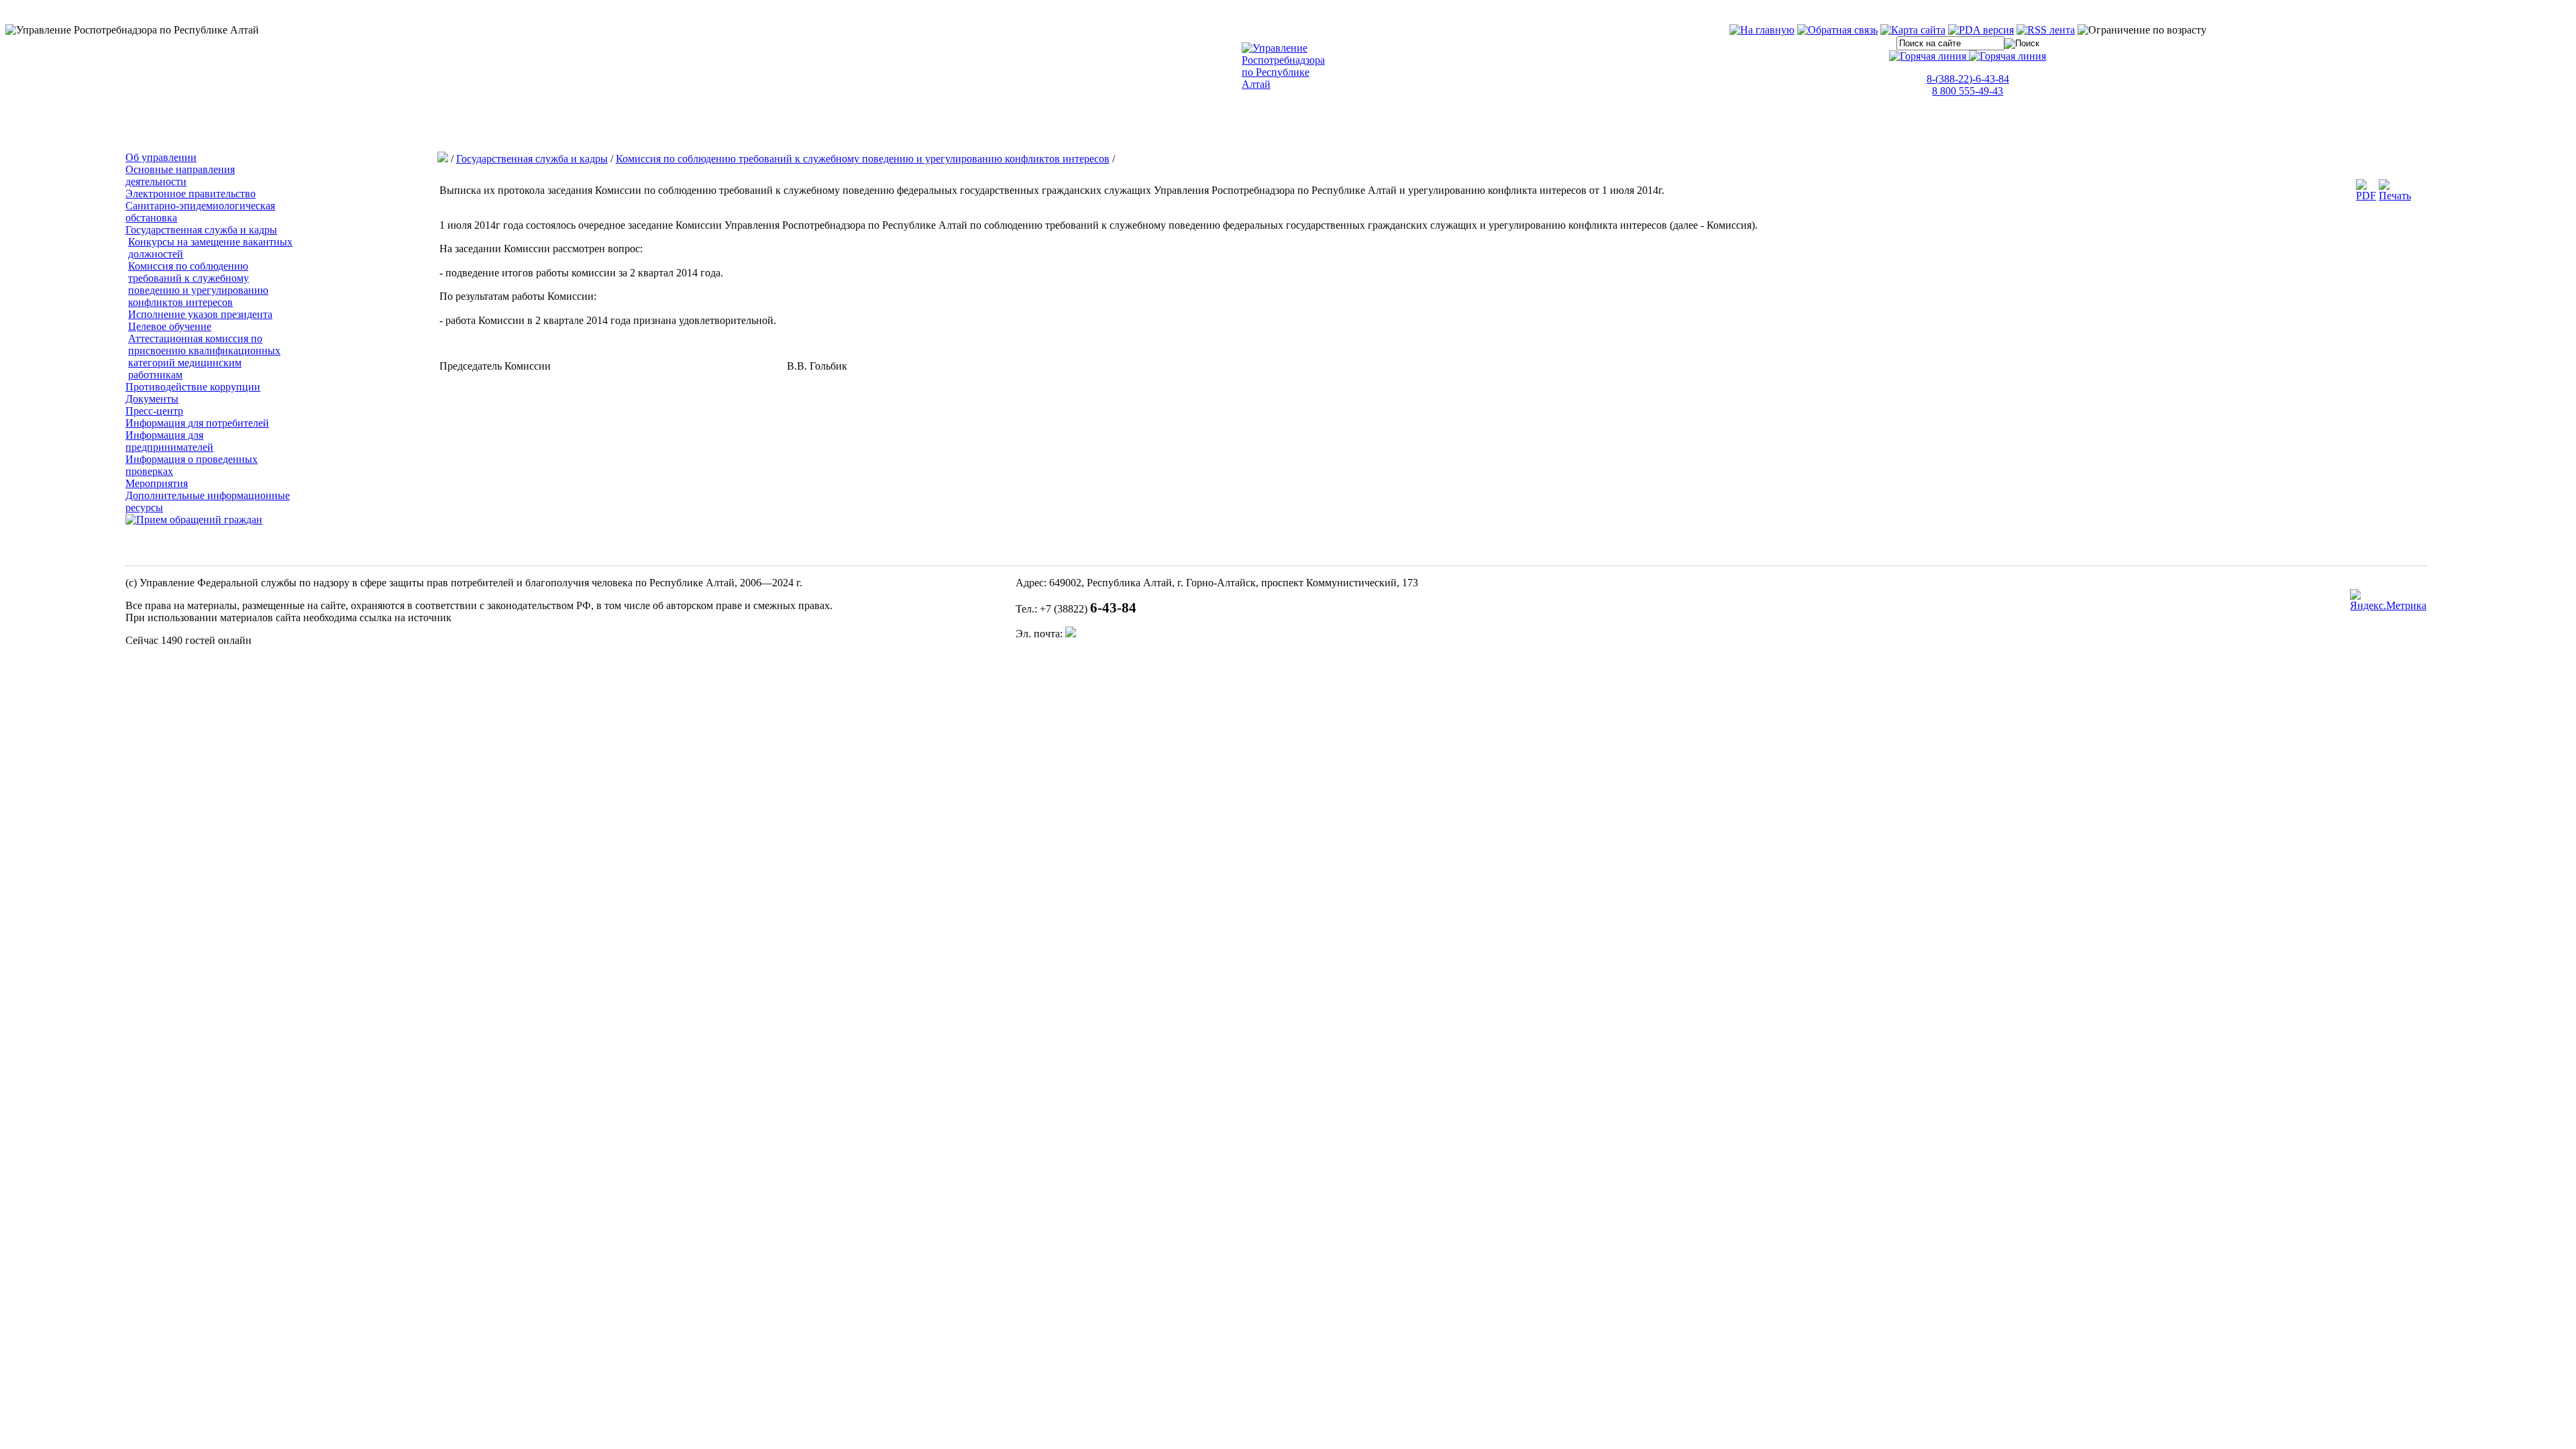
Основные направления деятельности (180, 175)
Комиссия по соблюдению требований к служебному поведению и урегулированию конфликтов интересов (198, 284)
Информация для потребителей (197, 423)
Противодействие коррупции (193, 387)
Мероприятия (157, 483)
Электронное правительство (191, 194)
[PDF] (2366, 196)
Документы (152, 399)
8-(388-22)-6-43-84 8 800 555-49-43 (1968, 85)
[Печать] (2395, 196)
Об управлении (161, 157)
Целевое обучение (170, 326)
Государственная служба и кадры (201, 230)
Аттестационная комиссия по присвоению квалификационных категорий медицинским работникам (204, 357)
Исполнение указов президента (200, 314)
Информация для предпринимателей (169, 441)
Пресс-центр (154, 411)
